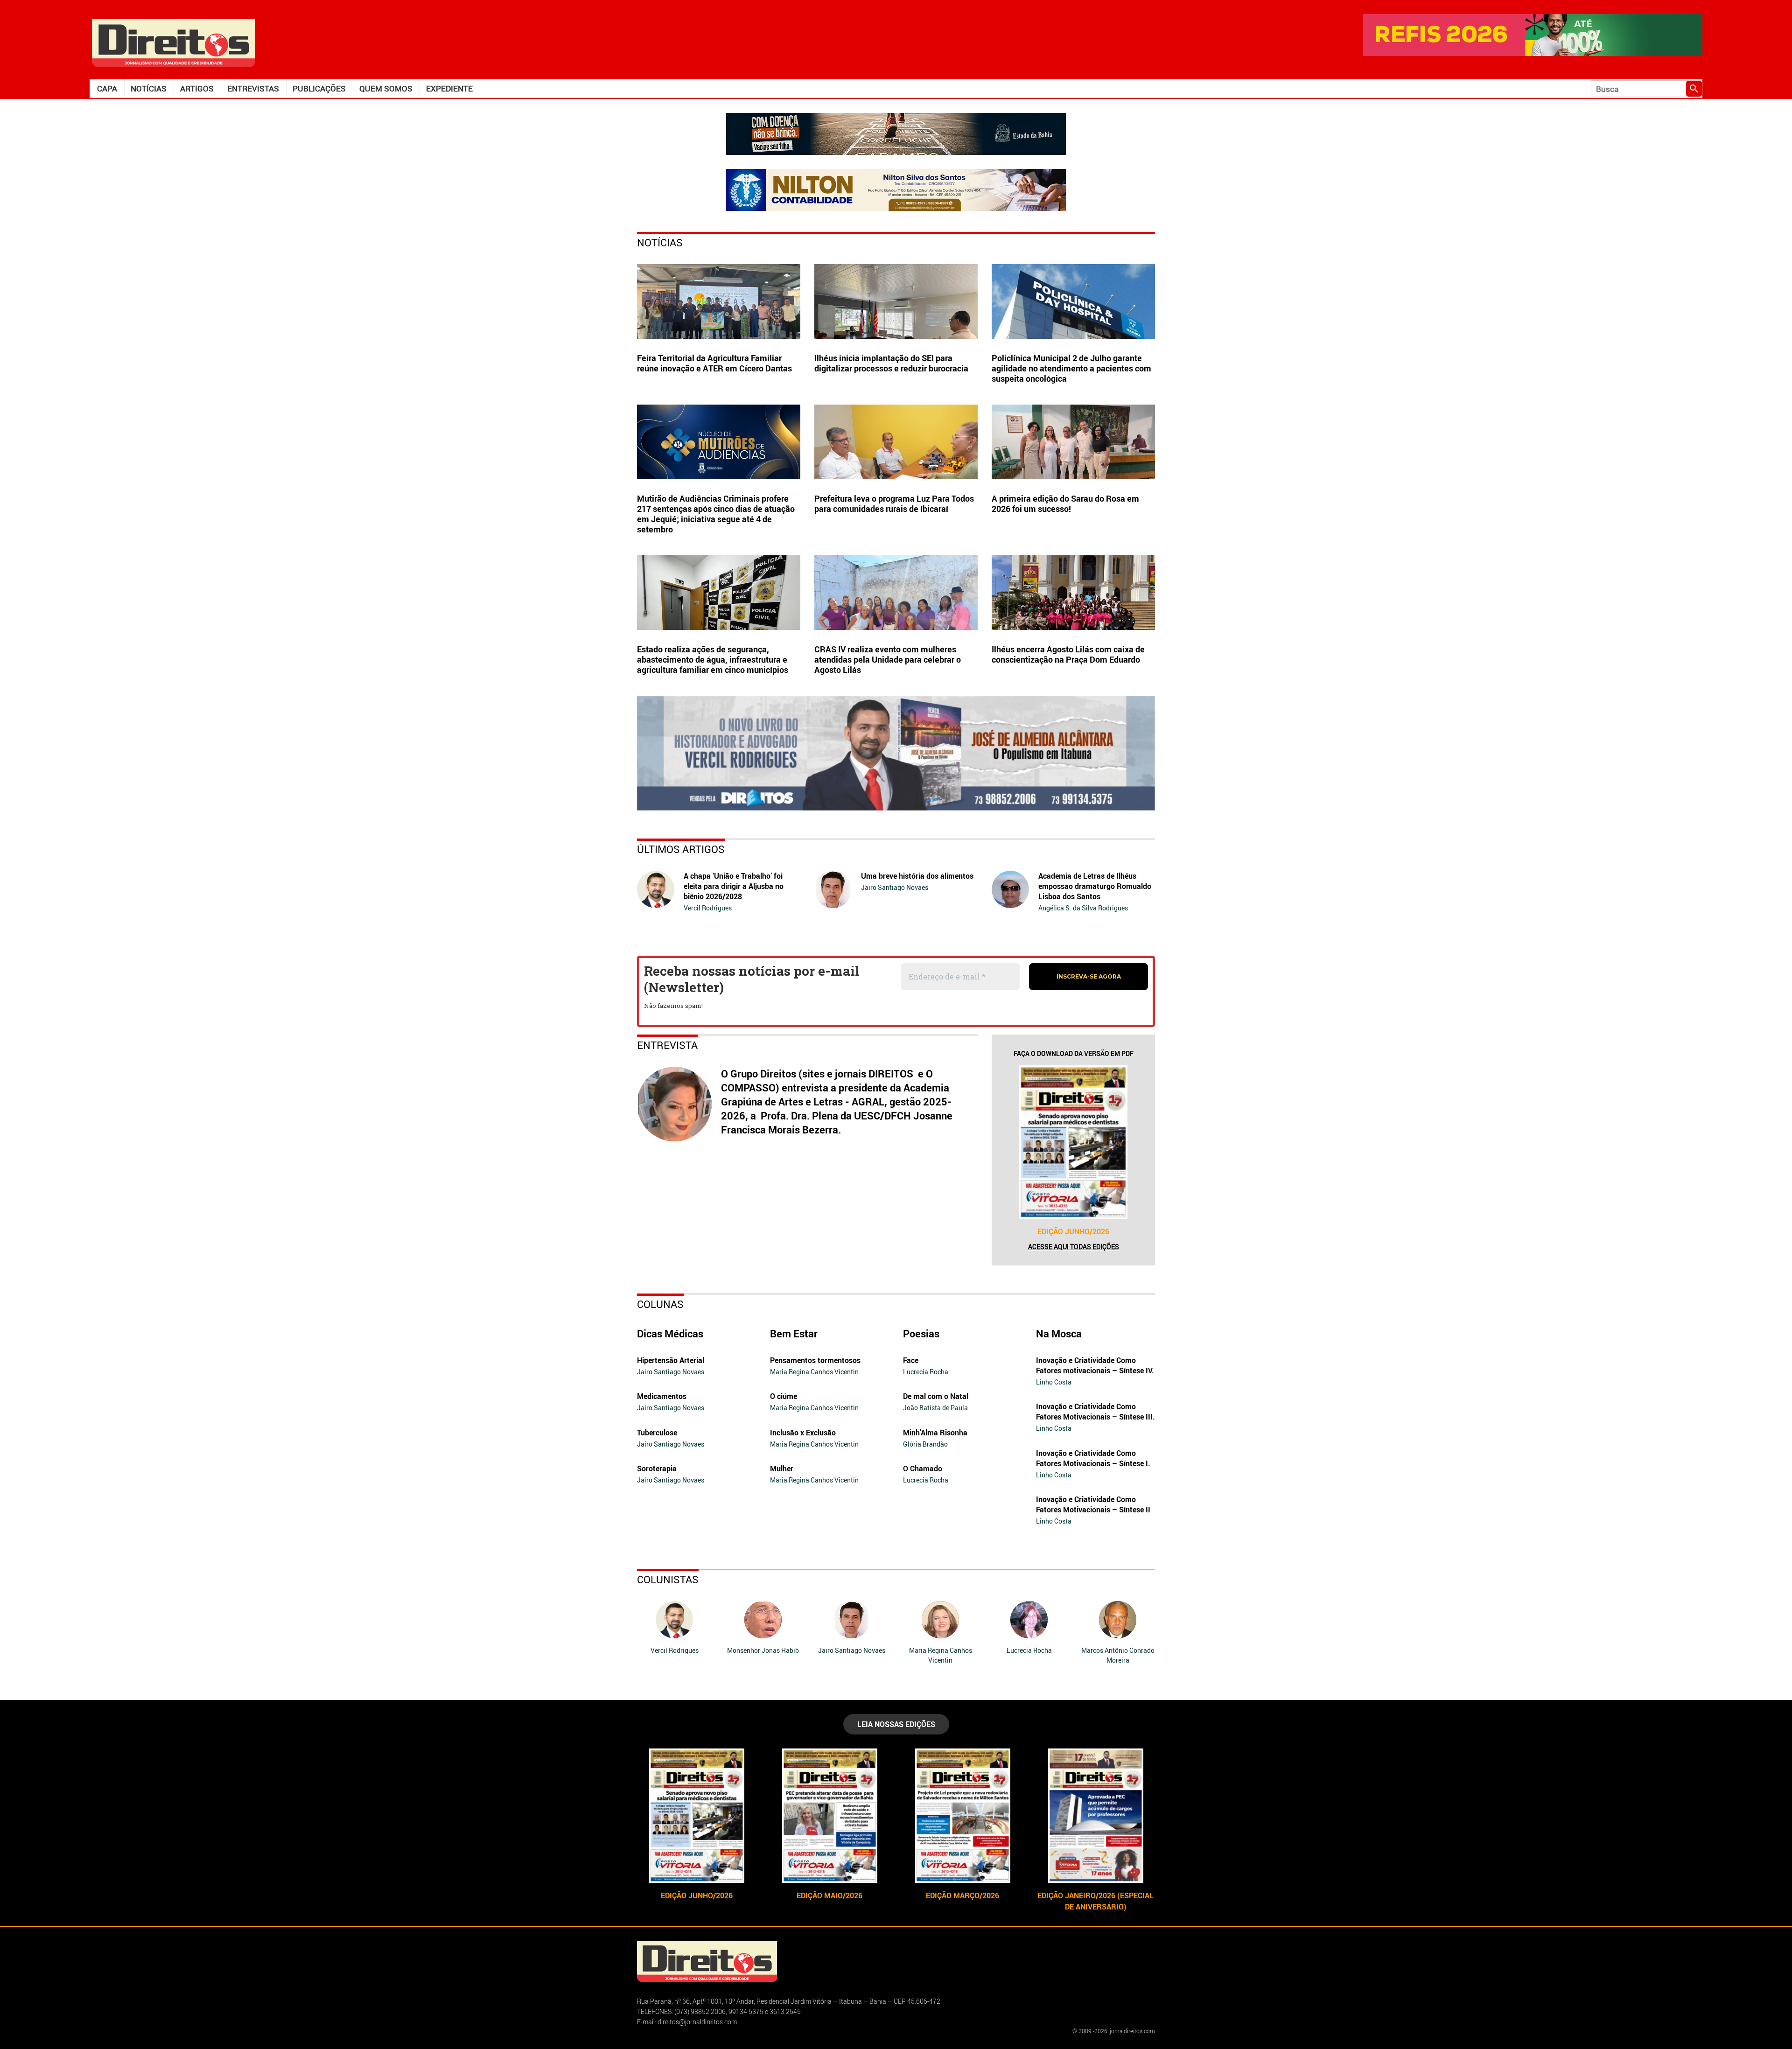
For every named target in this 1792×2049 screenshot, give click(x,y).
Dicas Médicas (670, 1333)
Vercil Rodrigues (708, 908)
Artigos (197, 88)
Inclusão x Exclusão (803, 1433)
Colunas (660, 1304)
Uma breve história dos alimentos (917, 876)
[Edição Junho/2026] (1073, 1142)
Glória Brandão (925, 1444)
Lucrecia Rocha (926, 1372)
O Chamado (923, 1469)
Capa (107, 88)
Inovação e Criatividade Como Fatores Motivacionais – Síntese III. (1095, 1412)
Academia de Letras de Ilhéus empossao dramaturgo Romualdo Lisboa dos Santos (1095, 886)
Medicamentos (662, 1396)
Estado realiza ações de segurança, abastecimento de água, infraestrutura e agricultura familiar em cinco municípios (713, 659)
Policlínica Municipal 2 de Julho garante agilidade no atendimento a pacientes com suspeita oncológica (1071, 368)
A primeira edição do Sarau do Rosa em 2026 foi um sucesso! (1065, 504)
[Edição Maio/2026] (829, 1816)
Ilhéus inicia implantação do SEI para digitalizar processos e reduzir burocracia (891, 363)
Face (911, 1360)
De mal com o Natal (936, 1396)
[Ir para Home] (174, 42)
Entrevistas (253, 88)
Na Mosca (1059, 1333)
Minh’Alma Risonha (935, 1433)
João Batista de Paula (935, 1408)
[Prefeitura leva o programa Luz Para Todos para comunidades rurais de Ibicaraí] (896, 442)
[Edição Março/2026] (962, 1816)
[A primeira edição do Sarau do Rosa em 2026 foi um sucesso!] (1073, 442)
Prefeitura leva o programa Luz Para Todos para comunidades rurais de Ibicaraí (894, 504)
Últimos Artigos (681, 849)
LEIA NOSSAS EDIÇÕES (896, 1724)
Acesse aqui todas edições (1074, 1247)
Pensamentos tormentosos (815, 1360)
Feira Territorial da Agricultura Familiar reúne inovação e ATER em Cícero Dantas (714, 363)
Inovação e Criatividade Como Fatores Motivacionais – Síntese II (1093, 1504)
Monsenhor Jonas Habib (763, 1650)
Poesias (921, 1333)
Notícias (149, 88)
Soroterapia (657, 1469)
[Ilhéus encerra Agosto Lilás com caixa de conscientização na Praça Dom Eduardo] (1073, 593)
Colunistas (668, 1579)
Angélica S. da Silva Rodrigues (1083, 908)
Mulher (782, 1469)
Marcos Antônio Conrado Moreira (1118, 1655)
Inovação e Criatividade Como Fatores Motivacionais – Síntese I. (1093, 1458)
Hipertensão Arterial (671, 1360)
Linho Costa (1054, 1382)
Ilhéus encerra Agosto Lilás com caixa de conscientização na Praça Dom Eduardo (1068, 654)
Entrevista (667, 1045)
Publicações (319, 88)
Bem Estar (794, 1333)
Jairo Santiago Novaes (895, 887)
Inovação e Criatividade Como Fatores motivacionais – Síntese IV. (1095, 1365)
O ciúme (784, 1396)
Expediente (449, 88)
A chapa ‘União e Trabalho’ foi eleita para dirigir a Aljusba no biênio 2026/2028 (734, 886)
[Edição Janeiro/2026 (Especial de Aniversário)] (1095, 1816)
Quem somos (386, 88)
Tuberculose (657, 1433)
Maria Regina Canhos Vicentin (814, 1372)
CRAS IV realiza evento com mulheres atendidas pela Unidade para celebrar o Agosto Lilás (888, 659)
